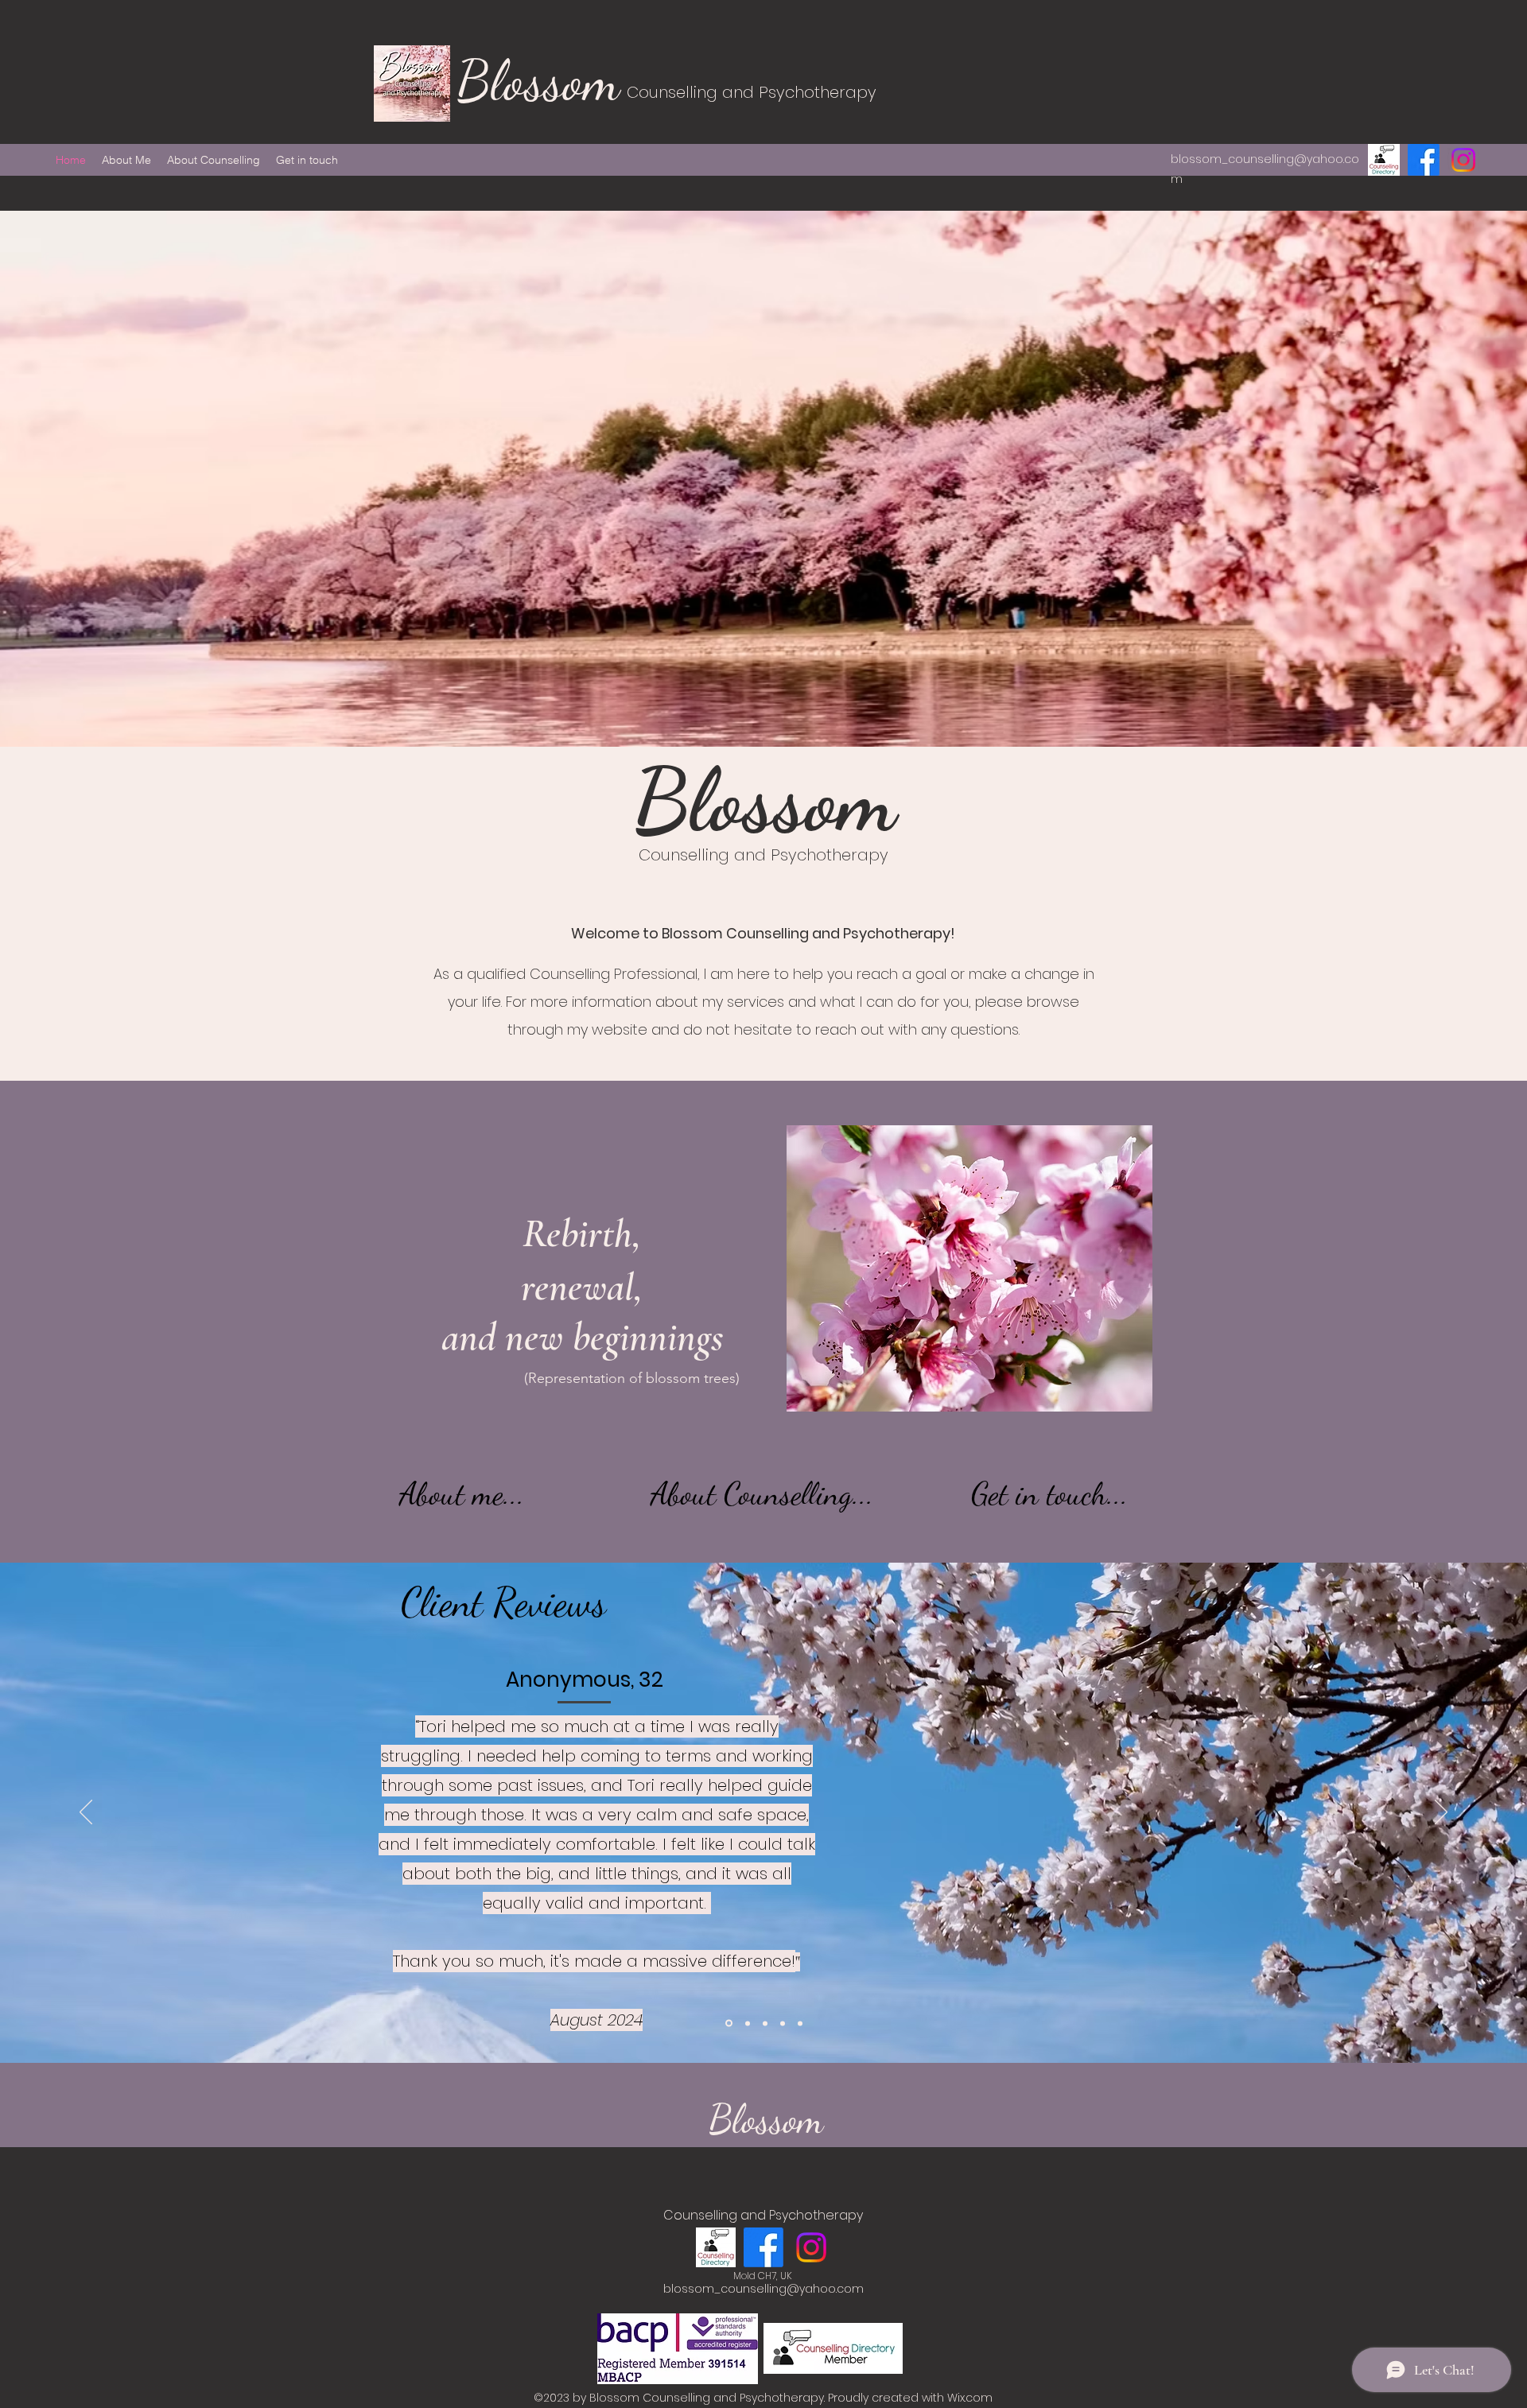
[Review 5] (729, 2023)
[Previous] (86, 1813)
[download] (1384, 160)
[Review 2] (783, 2023)
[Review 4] (748, 2023)
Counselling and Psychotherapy (752, 92)
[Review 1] (800, 2023)
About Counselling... (762, 1493)
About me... (462, 1493)
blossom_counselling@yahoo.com (763, 2289)
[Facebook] (1424, 160)
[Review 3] (765, 2023)
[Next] (1441, 1813)
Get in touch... (1050, 1493)
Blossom (545, 81)
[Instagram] (1463, 160)
